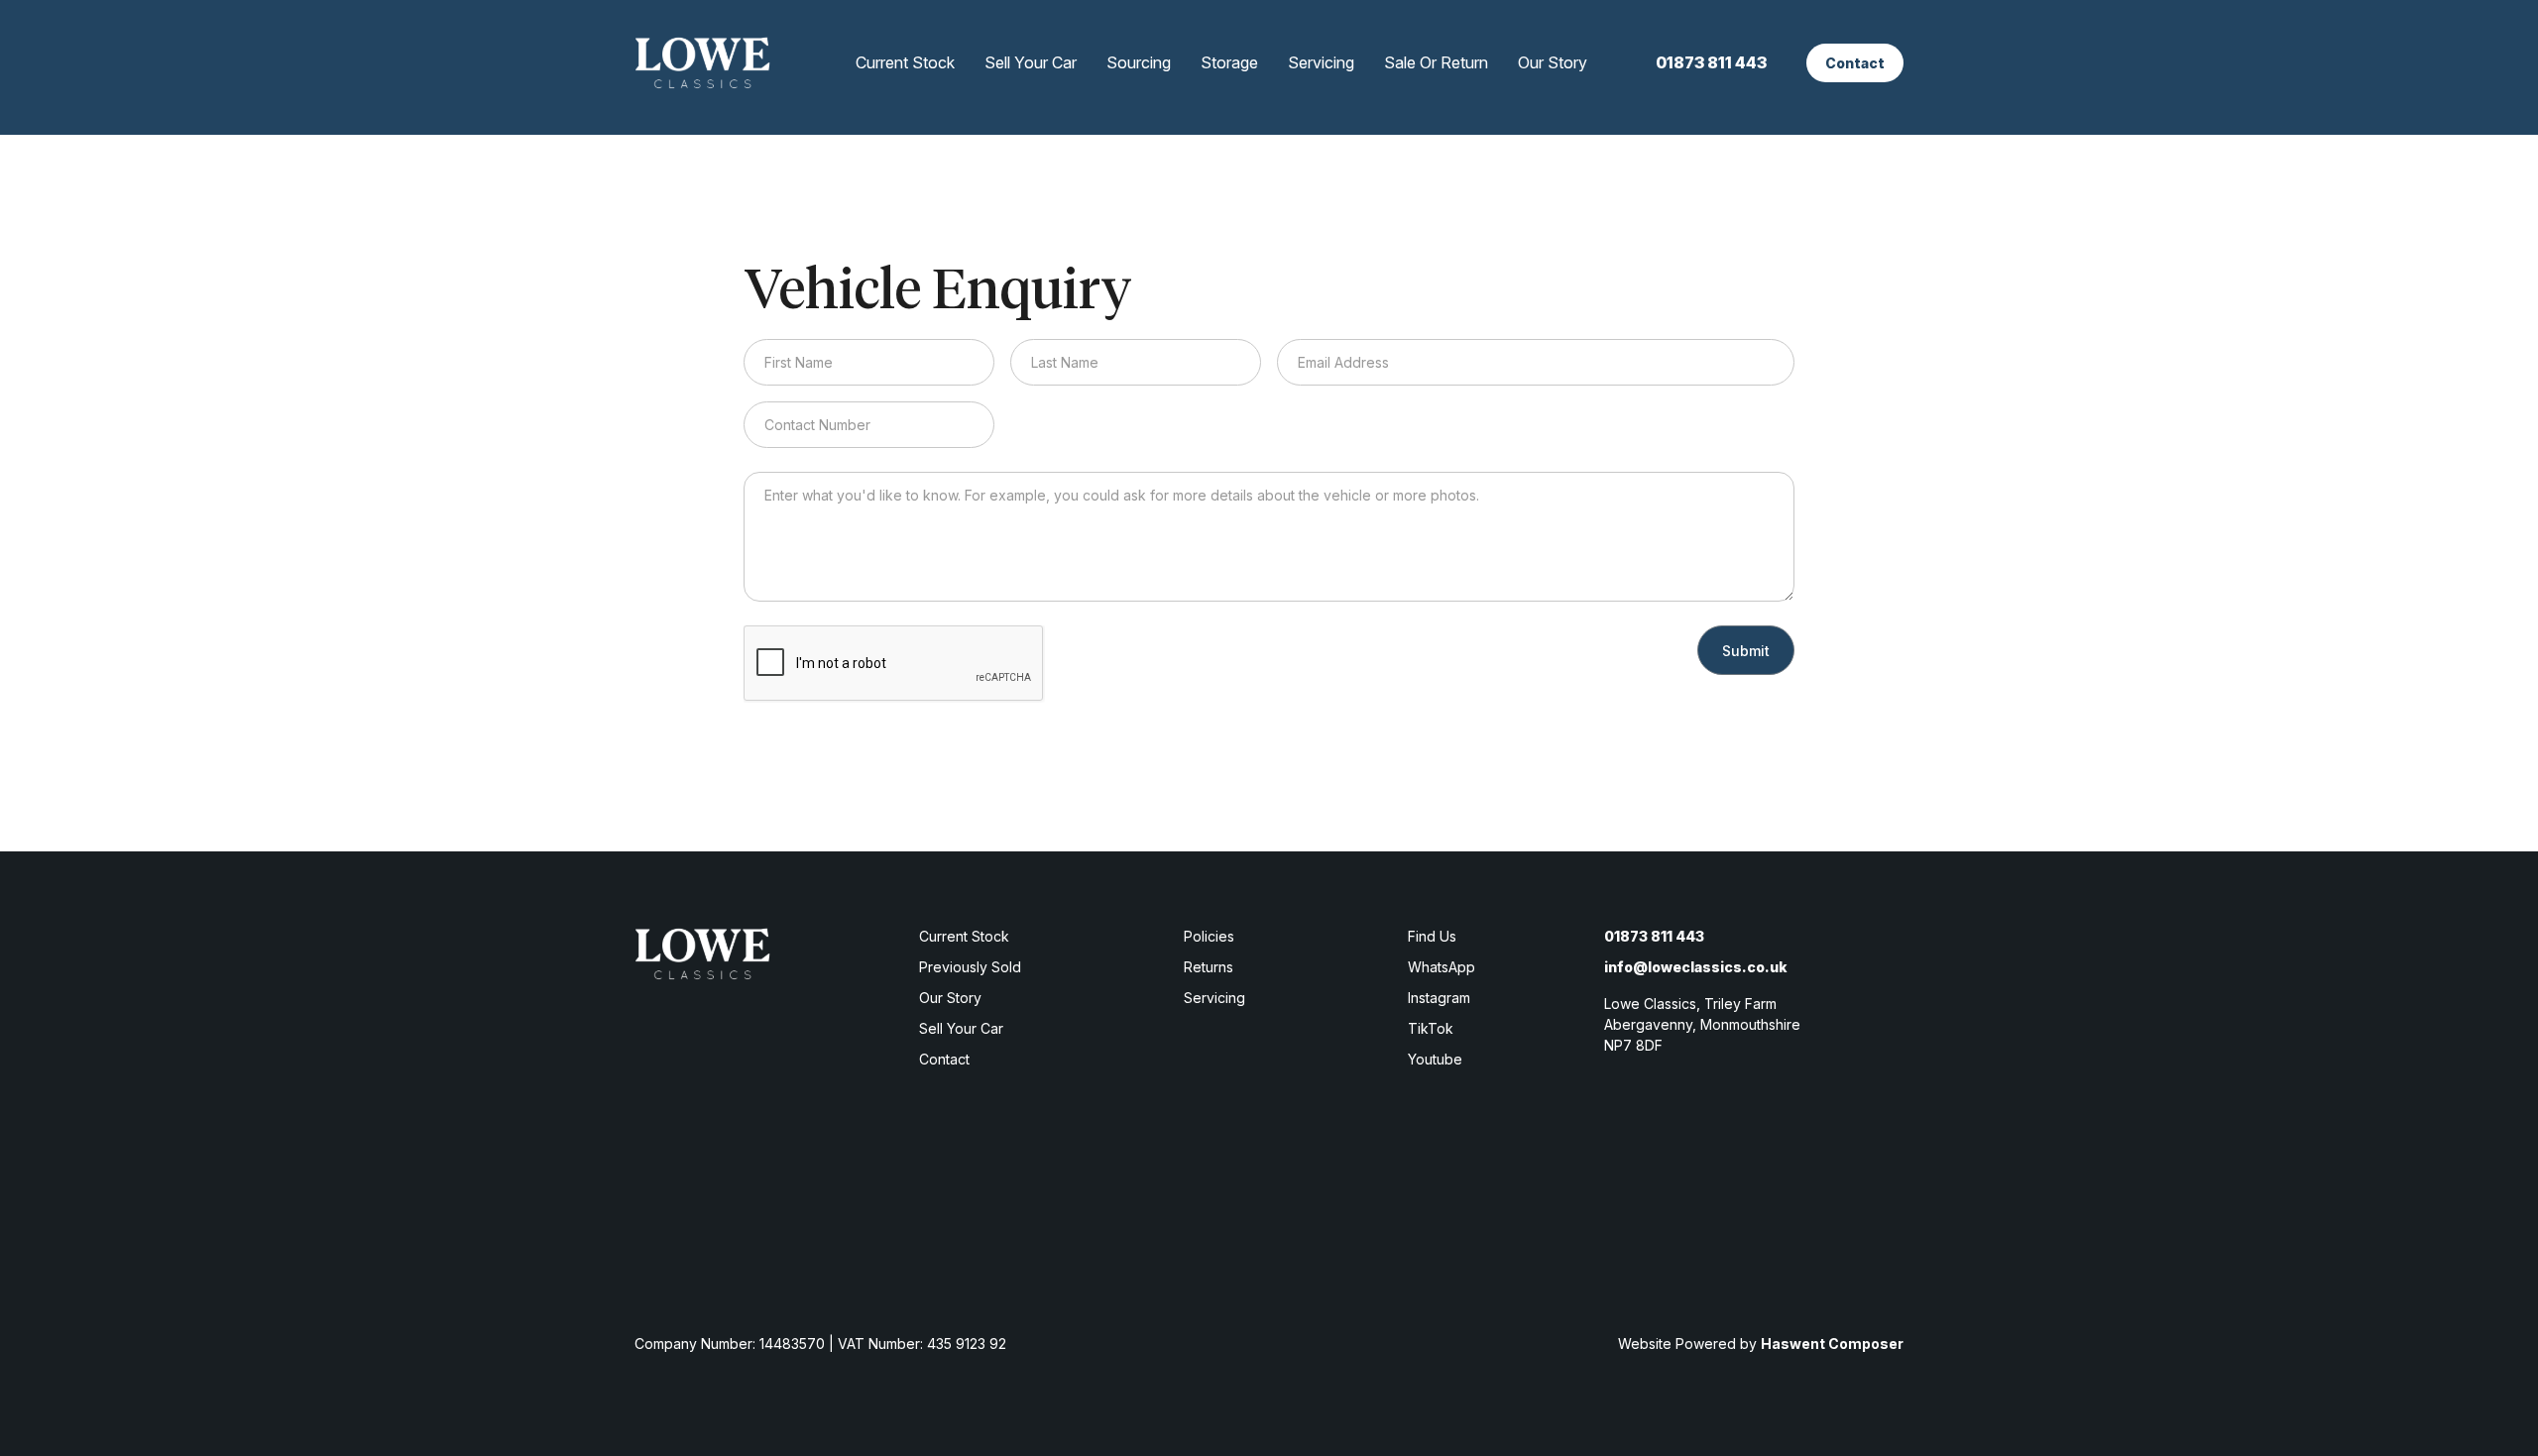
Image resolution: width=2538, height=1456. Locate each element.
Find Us (1432, 936)
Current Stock (905, 62)
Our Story (1553, 62)
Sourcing (1139, 62)
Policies (1209, 936)
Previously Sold (970, 967)
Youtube (1435, 1059)
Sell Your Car (1031, 62)
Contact (1855, 63)
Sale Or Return (1436, 62)
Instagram (1439, 998)
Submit (1746, 651)
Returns (1209, 967)
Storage (1229, 62)
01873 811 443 (1711, 62)
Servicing (1321, 62)
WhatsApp (1442, 967)
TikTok (1431, 1028)
